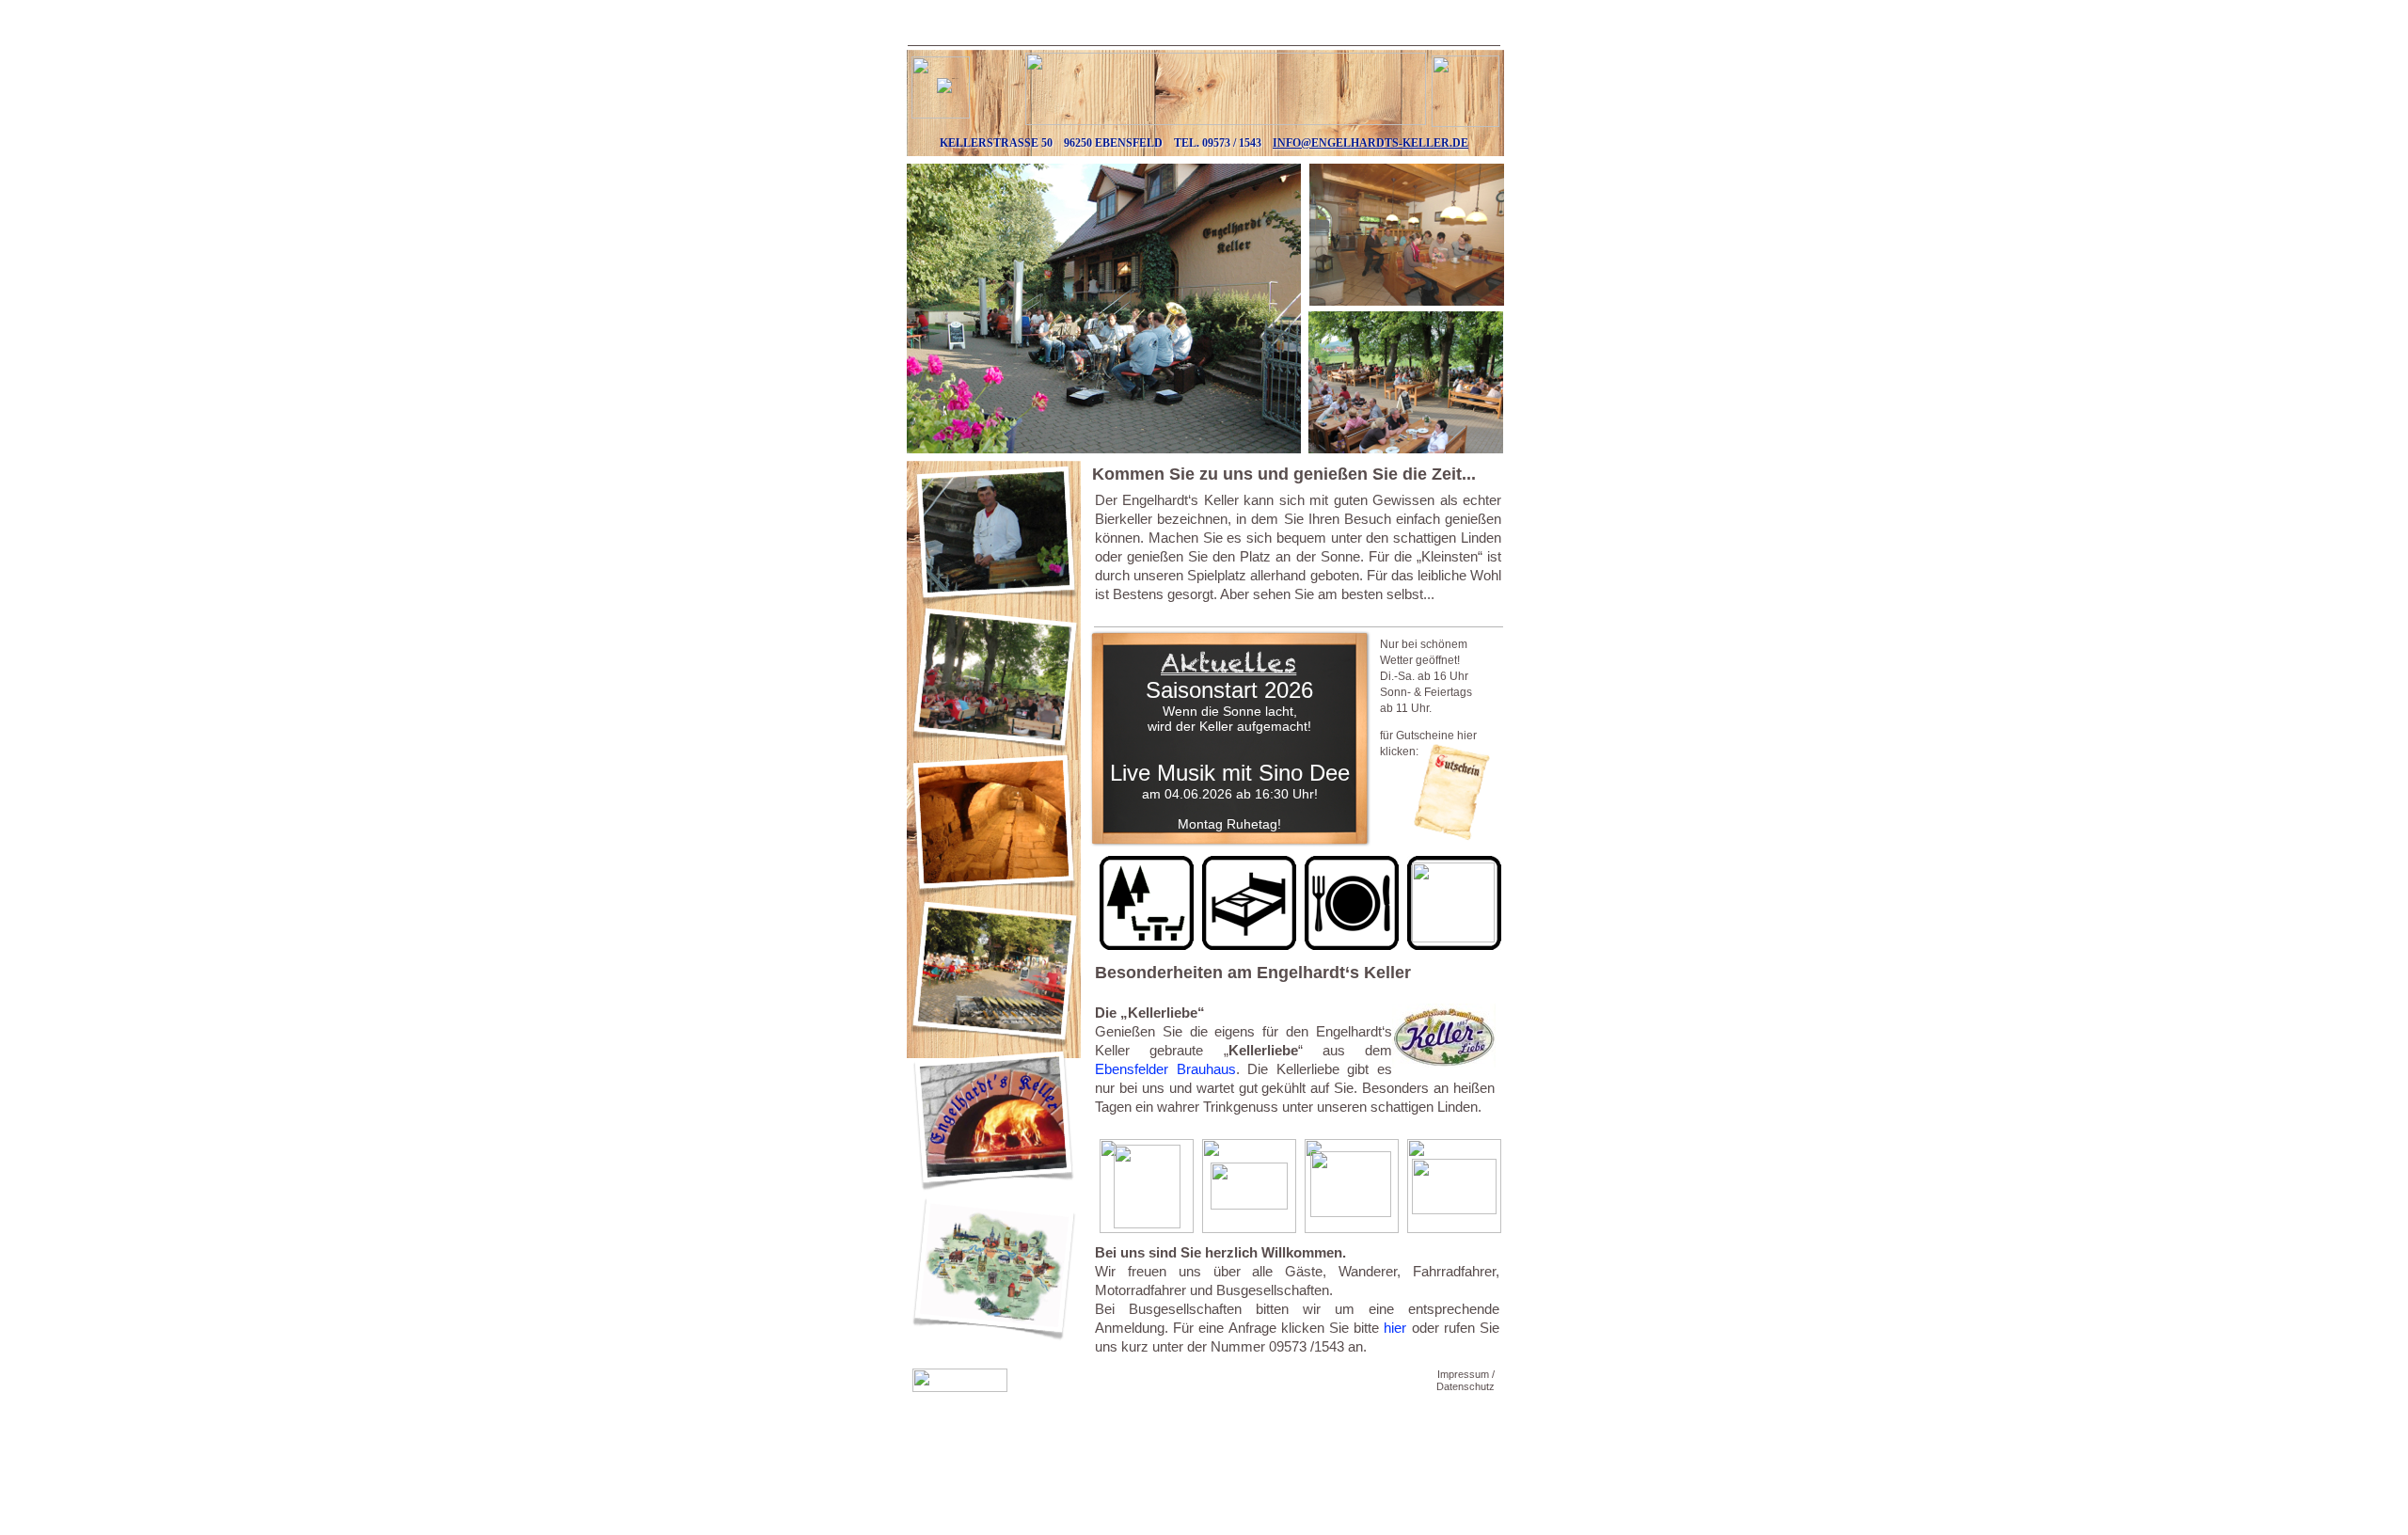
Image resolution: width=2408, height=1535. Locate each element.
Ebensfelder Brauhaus (1165, 1069)
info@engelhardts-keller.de (1370, 143)
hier (1395, 1328)
